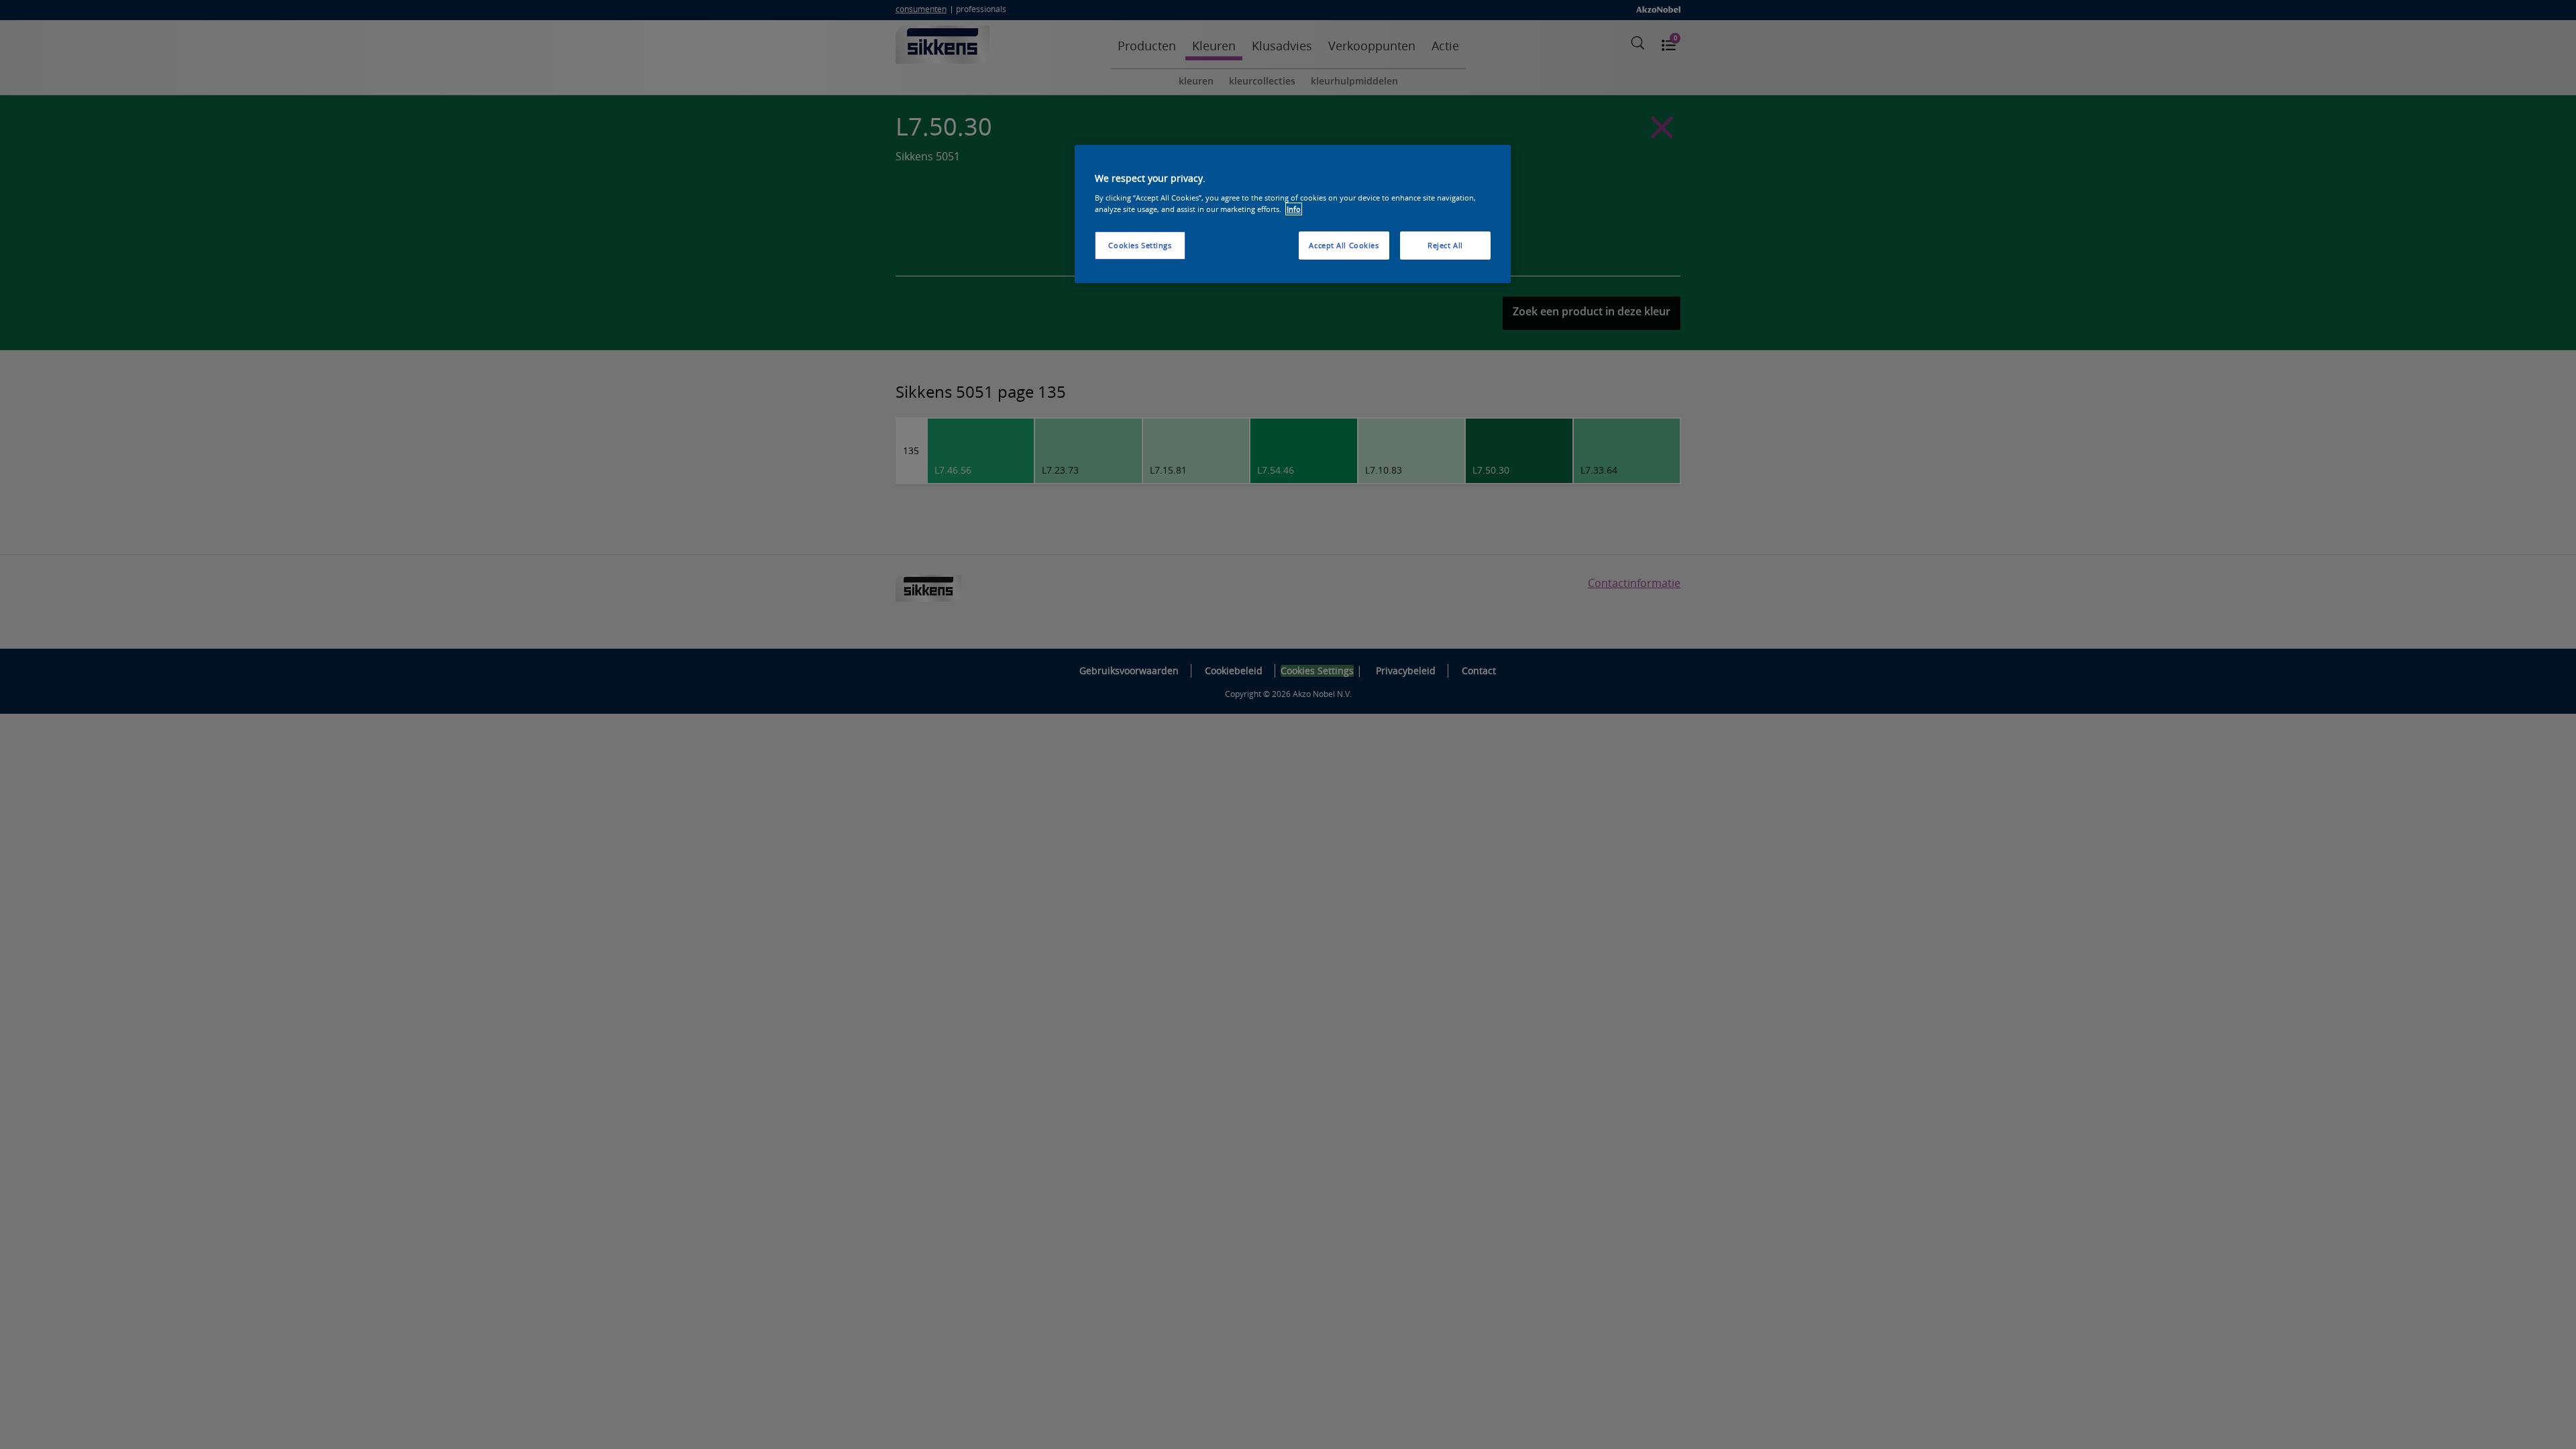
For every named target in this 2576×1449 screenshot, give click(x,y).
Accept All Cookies (1344, 245)
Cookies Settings (1140, 245)
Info (1294, 209)
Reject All (1445, 245)
